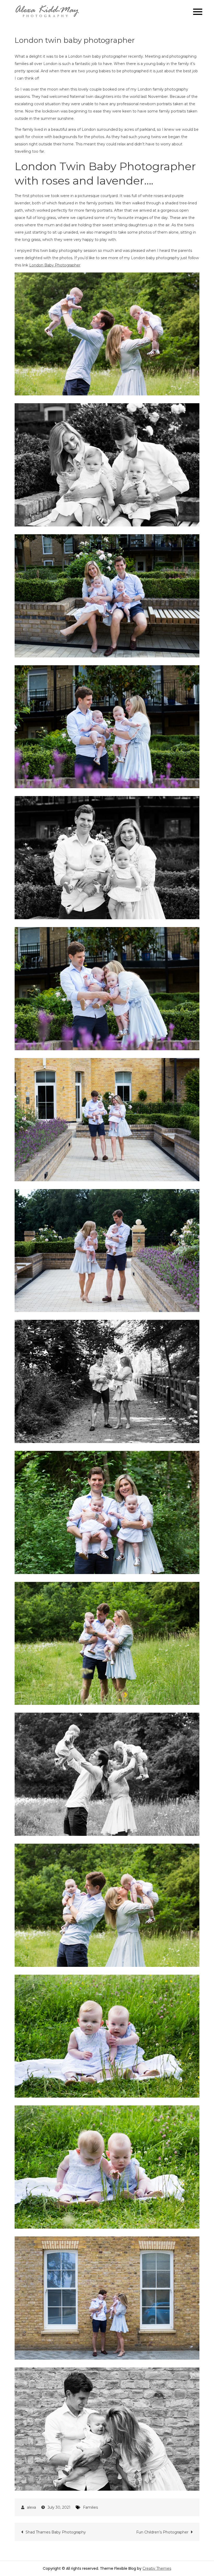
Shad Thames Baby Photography (56, 2532)
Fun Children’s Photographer (162, 2532)
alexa (31, 2507)
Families (90, 2507)
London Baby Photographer (55, 265)
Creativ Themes (157, 2568)
